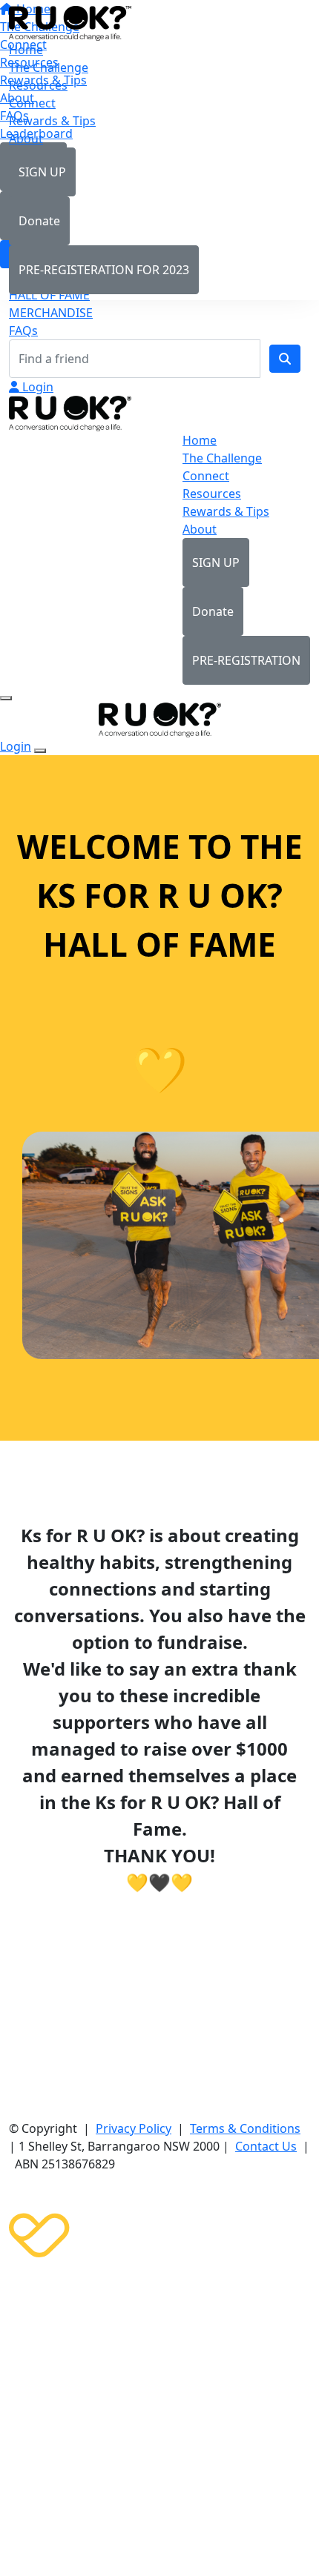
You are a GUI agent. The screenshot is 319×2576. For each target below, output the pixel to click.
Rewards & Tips (52, 121)
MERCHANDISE (51, 313)
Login (36, 387)
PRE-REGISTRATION (246, 660)
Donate (39, 221)
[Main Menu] (6, 698)
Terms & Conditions (245, 2128)
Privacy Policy (134, 2128)
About (26, 139)
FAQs (23, 331)
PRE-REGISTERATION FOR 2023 (104, 270)
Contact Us (266, 2146)
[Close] (40, 751)
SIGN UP (42, 172)
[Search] (285, 359)
